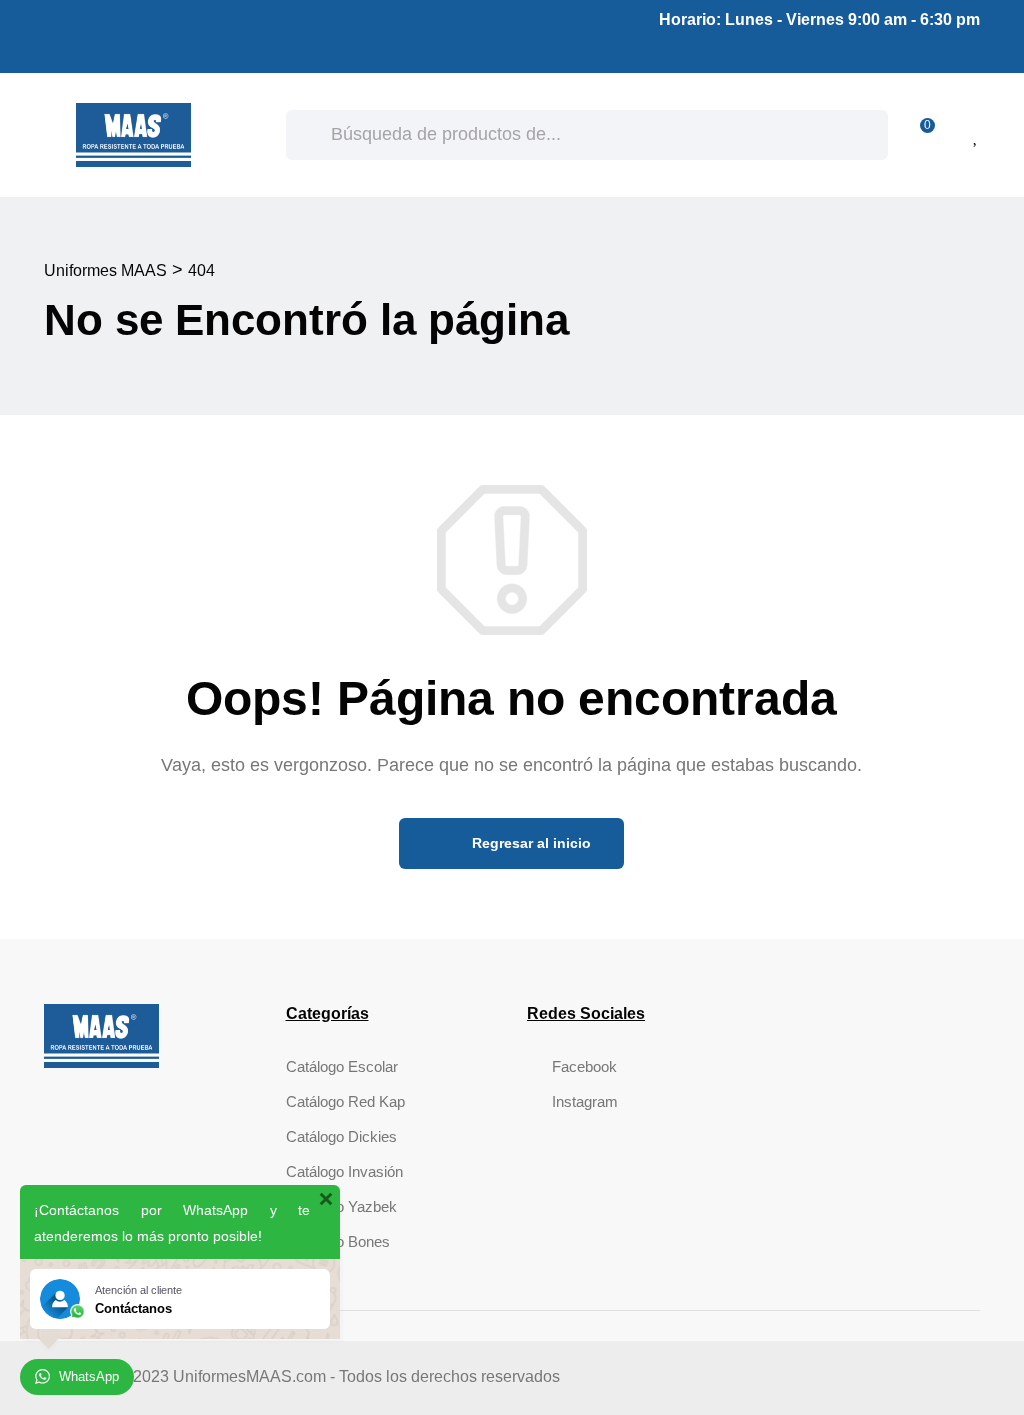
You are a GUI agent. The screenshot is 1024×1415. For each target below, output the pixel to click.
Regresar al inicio (529, 843)
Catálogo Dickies (341, 1136)
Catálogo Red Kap (345, 1101)
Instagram (585, 1101)
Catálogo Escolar (342, 1066)
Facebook (584, 1066)
